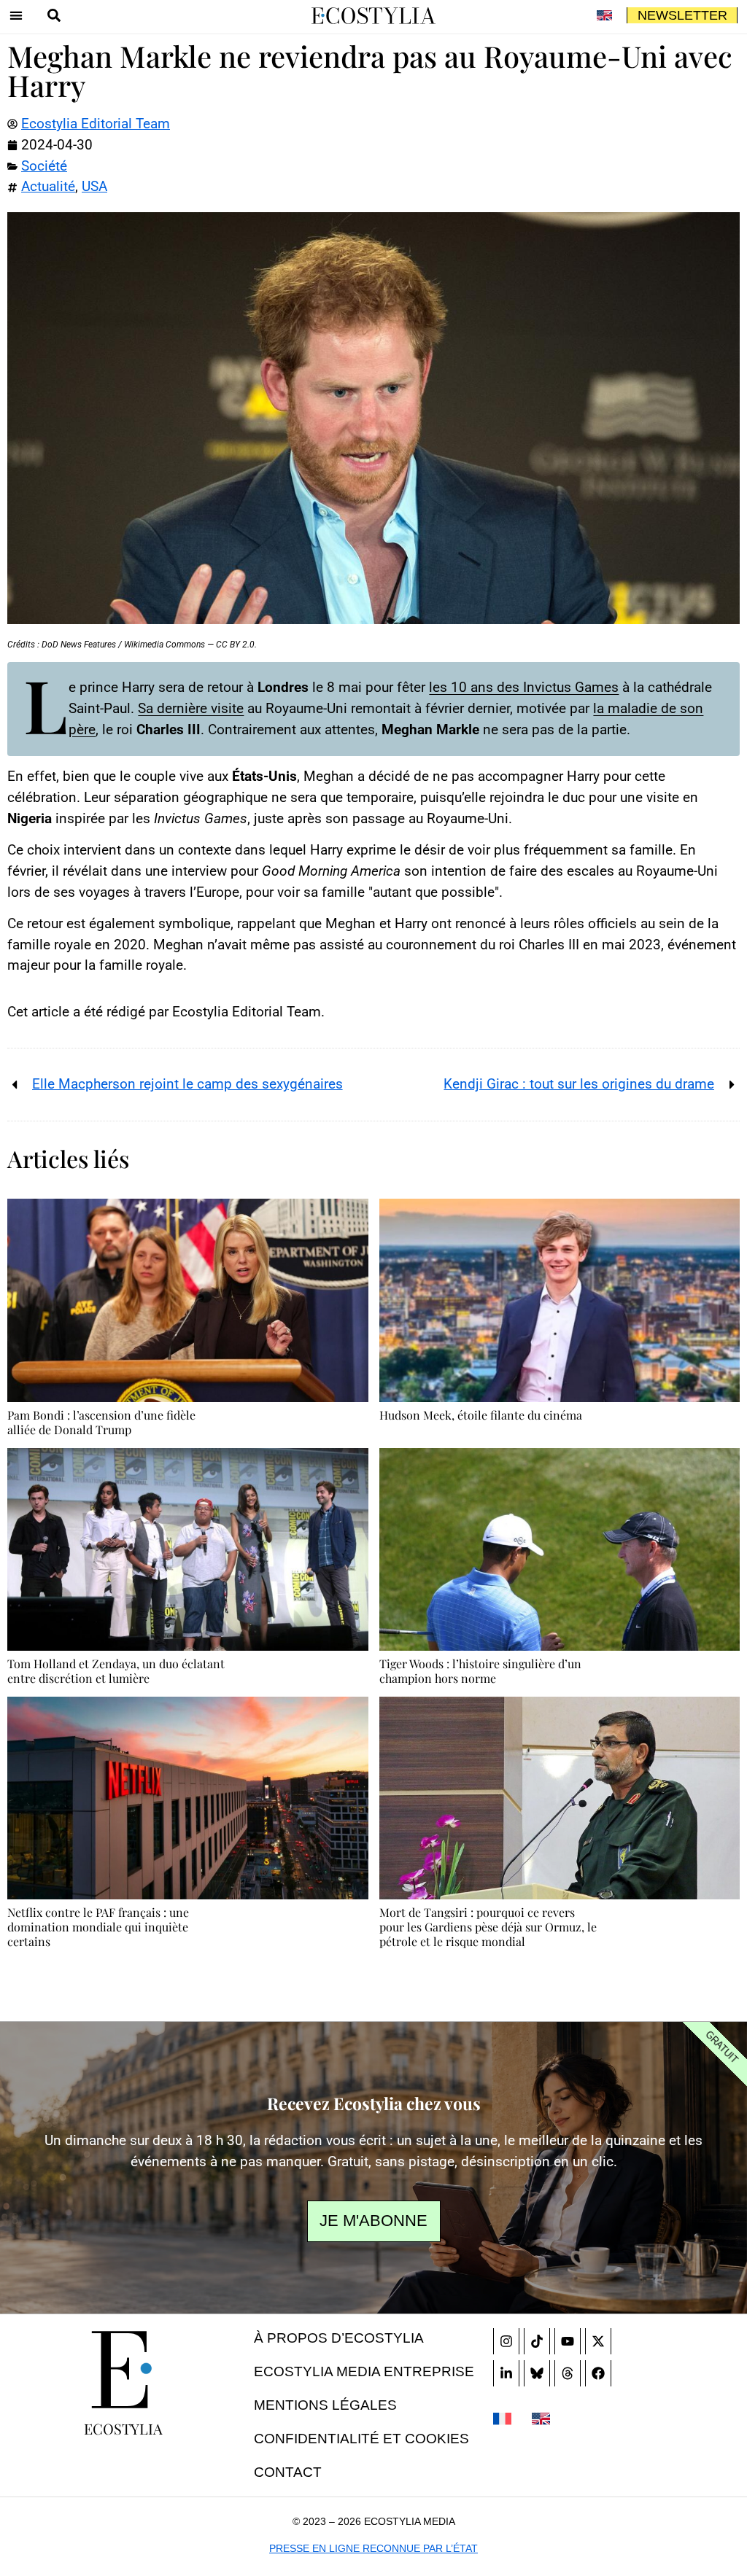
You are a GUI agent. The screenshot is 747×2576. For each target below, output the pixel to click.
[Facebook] (598, 2373)
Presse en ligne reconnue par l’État (373, 2548)
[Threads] (568, 2373)
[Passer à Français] (502, 2418)
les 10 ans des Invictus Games (524, 687)
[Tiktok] (537, 2341)
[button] (16, 15)
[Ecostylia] (123, 2370)
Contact (288, 2472)
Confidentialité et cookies (361, 2439)
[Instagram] (506, 2341)
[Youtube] (568, 2341)
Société (44, 166)
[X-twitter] (598, 2341)
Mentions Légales (325, 2405)
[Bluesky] (537, 2373)
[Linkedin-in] (506, 2373)
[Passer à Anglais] (604, 15)
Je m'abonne (373, 2221)
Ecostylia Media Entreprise (364, 2371)
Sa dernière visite (191, 708)
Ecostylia (123, 2428)
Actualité (48, 186)
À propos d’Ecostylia (339, 2338)
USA (94, 186)
